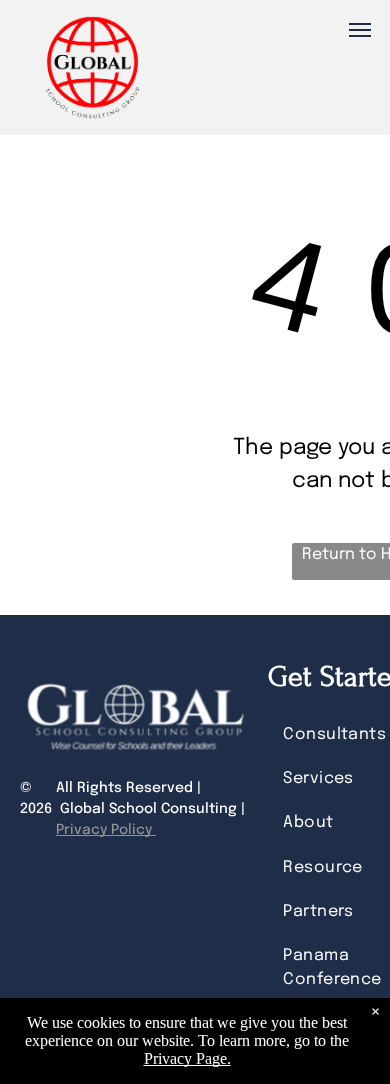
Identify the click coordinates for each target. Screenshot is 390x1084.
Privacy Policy (106, 830)
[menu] (360, 30)
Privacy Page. (187, 1058)
